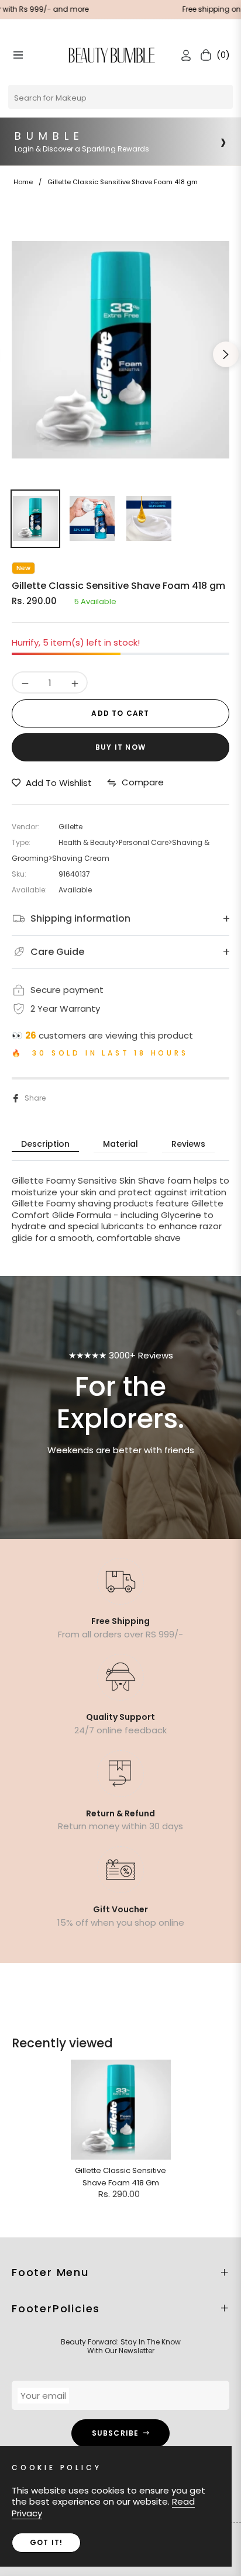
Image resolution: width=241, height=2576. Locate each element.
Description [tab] (45, 1144)
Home (23, 182)
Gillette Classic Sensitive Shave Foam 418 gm (120, 2177)
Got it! (46, 2542)
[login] (181, 55)
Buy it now (120, 747)
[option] (120, 350)
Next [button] (226, 354)
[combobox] (120, 97)
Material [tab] (120, 1144)
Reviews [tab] (188, 1144)
